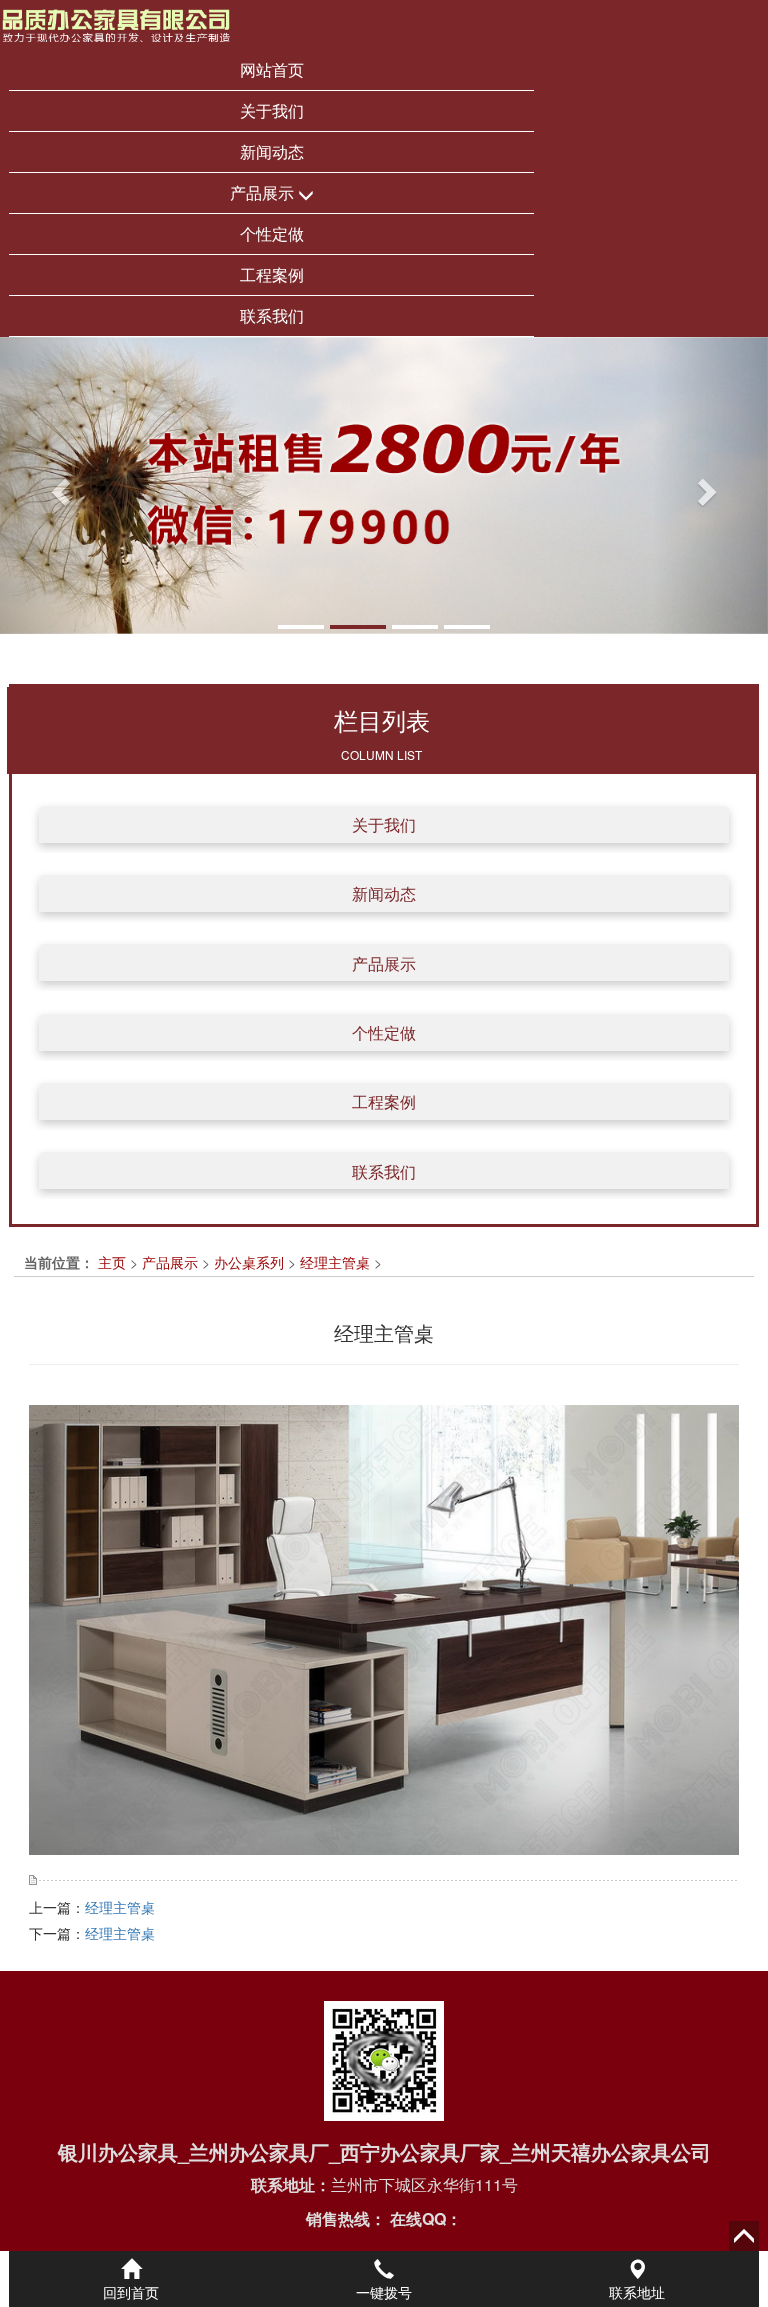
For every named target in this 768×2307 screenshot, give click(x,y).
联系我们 (272, 315)
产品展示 (264, 192)
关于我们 (272, 110)
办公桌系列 (249, 1262)
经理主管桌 (335, 1262)
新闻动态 (272, 151)
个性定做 (272, 233)
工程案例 (272, 274)
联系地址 (637, 2292)
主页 (112, 1262)
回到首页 (131, 2292)
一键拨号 (384, 2292)
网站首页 (272, 69)
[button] (57, 485)
